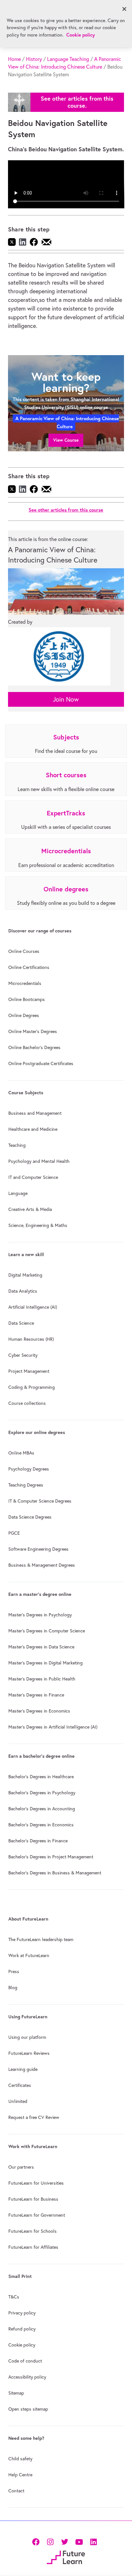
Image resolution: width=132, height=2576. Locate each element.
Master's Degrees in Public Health (42, 1679)
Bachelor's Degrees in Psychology (42, 1793)
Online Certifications (29, 967)
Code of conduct (25, 2361)
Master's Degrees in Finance (36, 1695)
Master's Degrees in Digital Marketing (45, 1663)
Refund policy (22, 2329)
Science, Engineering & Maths (38, 1225)
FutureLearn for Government (37, 2215)
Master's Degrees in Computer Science (47, 1631)
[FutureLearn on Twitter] (65, 2541)
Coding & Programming (32, 1387)
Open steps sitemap (28, 2409)
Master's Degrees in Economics (39, 1711)
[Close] (124, 9)
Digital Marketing (25, 1275)
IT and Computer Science (33, 1177)
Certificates (20, 2085)
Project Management (29, 1371)
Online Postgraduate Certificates (41, 1063)
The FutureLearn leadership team (41, 1939)
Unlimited (18, 2101)
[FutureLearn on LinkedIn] (93, 2541)
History (34, 59)
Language (18, 1193)
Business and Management (35, 1113)
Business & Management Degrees (42, 1565)
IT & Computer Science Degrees (40, 1501)
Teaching (17, 1145)
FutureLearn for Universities (36, 2183)
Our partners (21, 2167)
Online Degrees (24, 1015)
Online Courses (24, 951)
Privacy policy (22, 2313)
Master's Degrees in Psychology (40, 1615)
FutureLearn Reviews (29, 2053)
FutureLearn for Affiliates (33, 2247)
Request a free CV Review (34, 2117)
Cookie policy (22, 2345)
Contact (16, 2491)
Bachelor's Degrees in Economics (41, 1825)
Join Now (66, 699)
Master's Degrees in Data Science (41, 1647)
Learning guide (23, 2069)
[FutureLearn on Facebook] (37, 2541)
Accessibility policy (27, 2377)
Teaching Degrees (26, 1485)
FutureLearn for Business (33, 2199)
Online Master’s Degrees (33, 1031)
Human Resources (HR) (31, 1339)
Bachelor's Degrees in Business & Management (55, 1873)
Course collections (27, 1403)
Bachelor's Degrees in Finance (38, 1841)
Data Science (21, 1323)
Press (14, 1972)
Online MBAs (21, 1453)
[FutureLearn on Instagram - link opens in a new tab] (50, 2541)
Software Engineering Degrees (38, 1549)
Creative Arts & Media (30, 1209)
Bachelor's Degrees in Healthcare (41, 1777)
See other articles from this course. (77, 102)
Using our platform (27, 2037)
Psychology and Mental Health (39, 1161)
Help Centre (20, 2475)
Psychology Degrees (29, 1469)
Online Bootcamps (27, 999)
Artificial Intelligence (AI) (33, 1307)
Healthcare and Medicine (33, 1129)
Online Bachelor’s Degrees (34, 1047)
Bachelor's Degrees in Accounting (42, 1809)
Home (14, 59)
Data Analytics (23, 1291)
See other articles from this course (66, 510)
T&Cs (14, 2297)
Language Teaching (68, 59)
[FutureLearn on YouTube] (79, 2541)
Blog (13, 1988)
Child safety (20, 2459)
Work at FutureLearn (29, 1955)
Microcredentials (25, 983)
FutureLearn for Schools (33, 2231)
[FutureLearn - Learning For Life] (66, 2557)
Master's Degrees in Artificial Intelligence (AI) (53, 1727)
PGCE (14, 1533)
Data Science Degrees (30, 1517)
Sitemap (16, 2393)
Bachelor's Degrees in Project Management (51, 1857)
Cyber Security (23, 1355)
